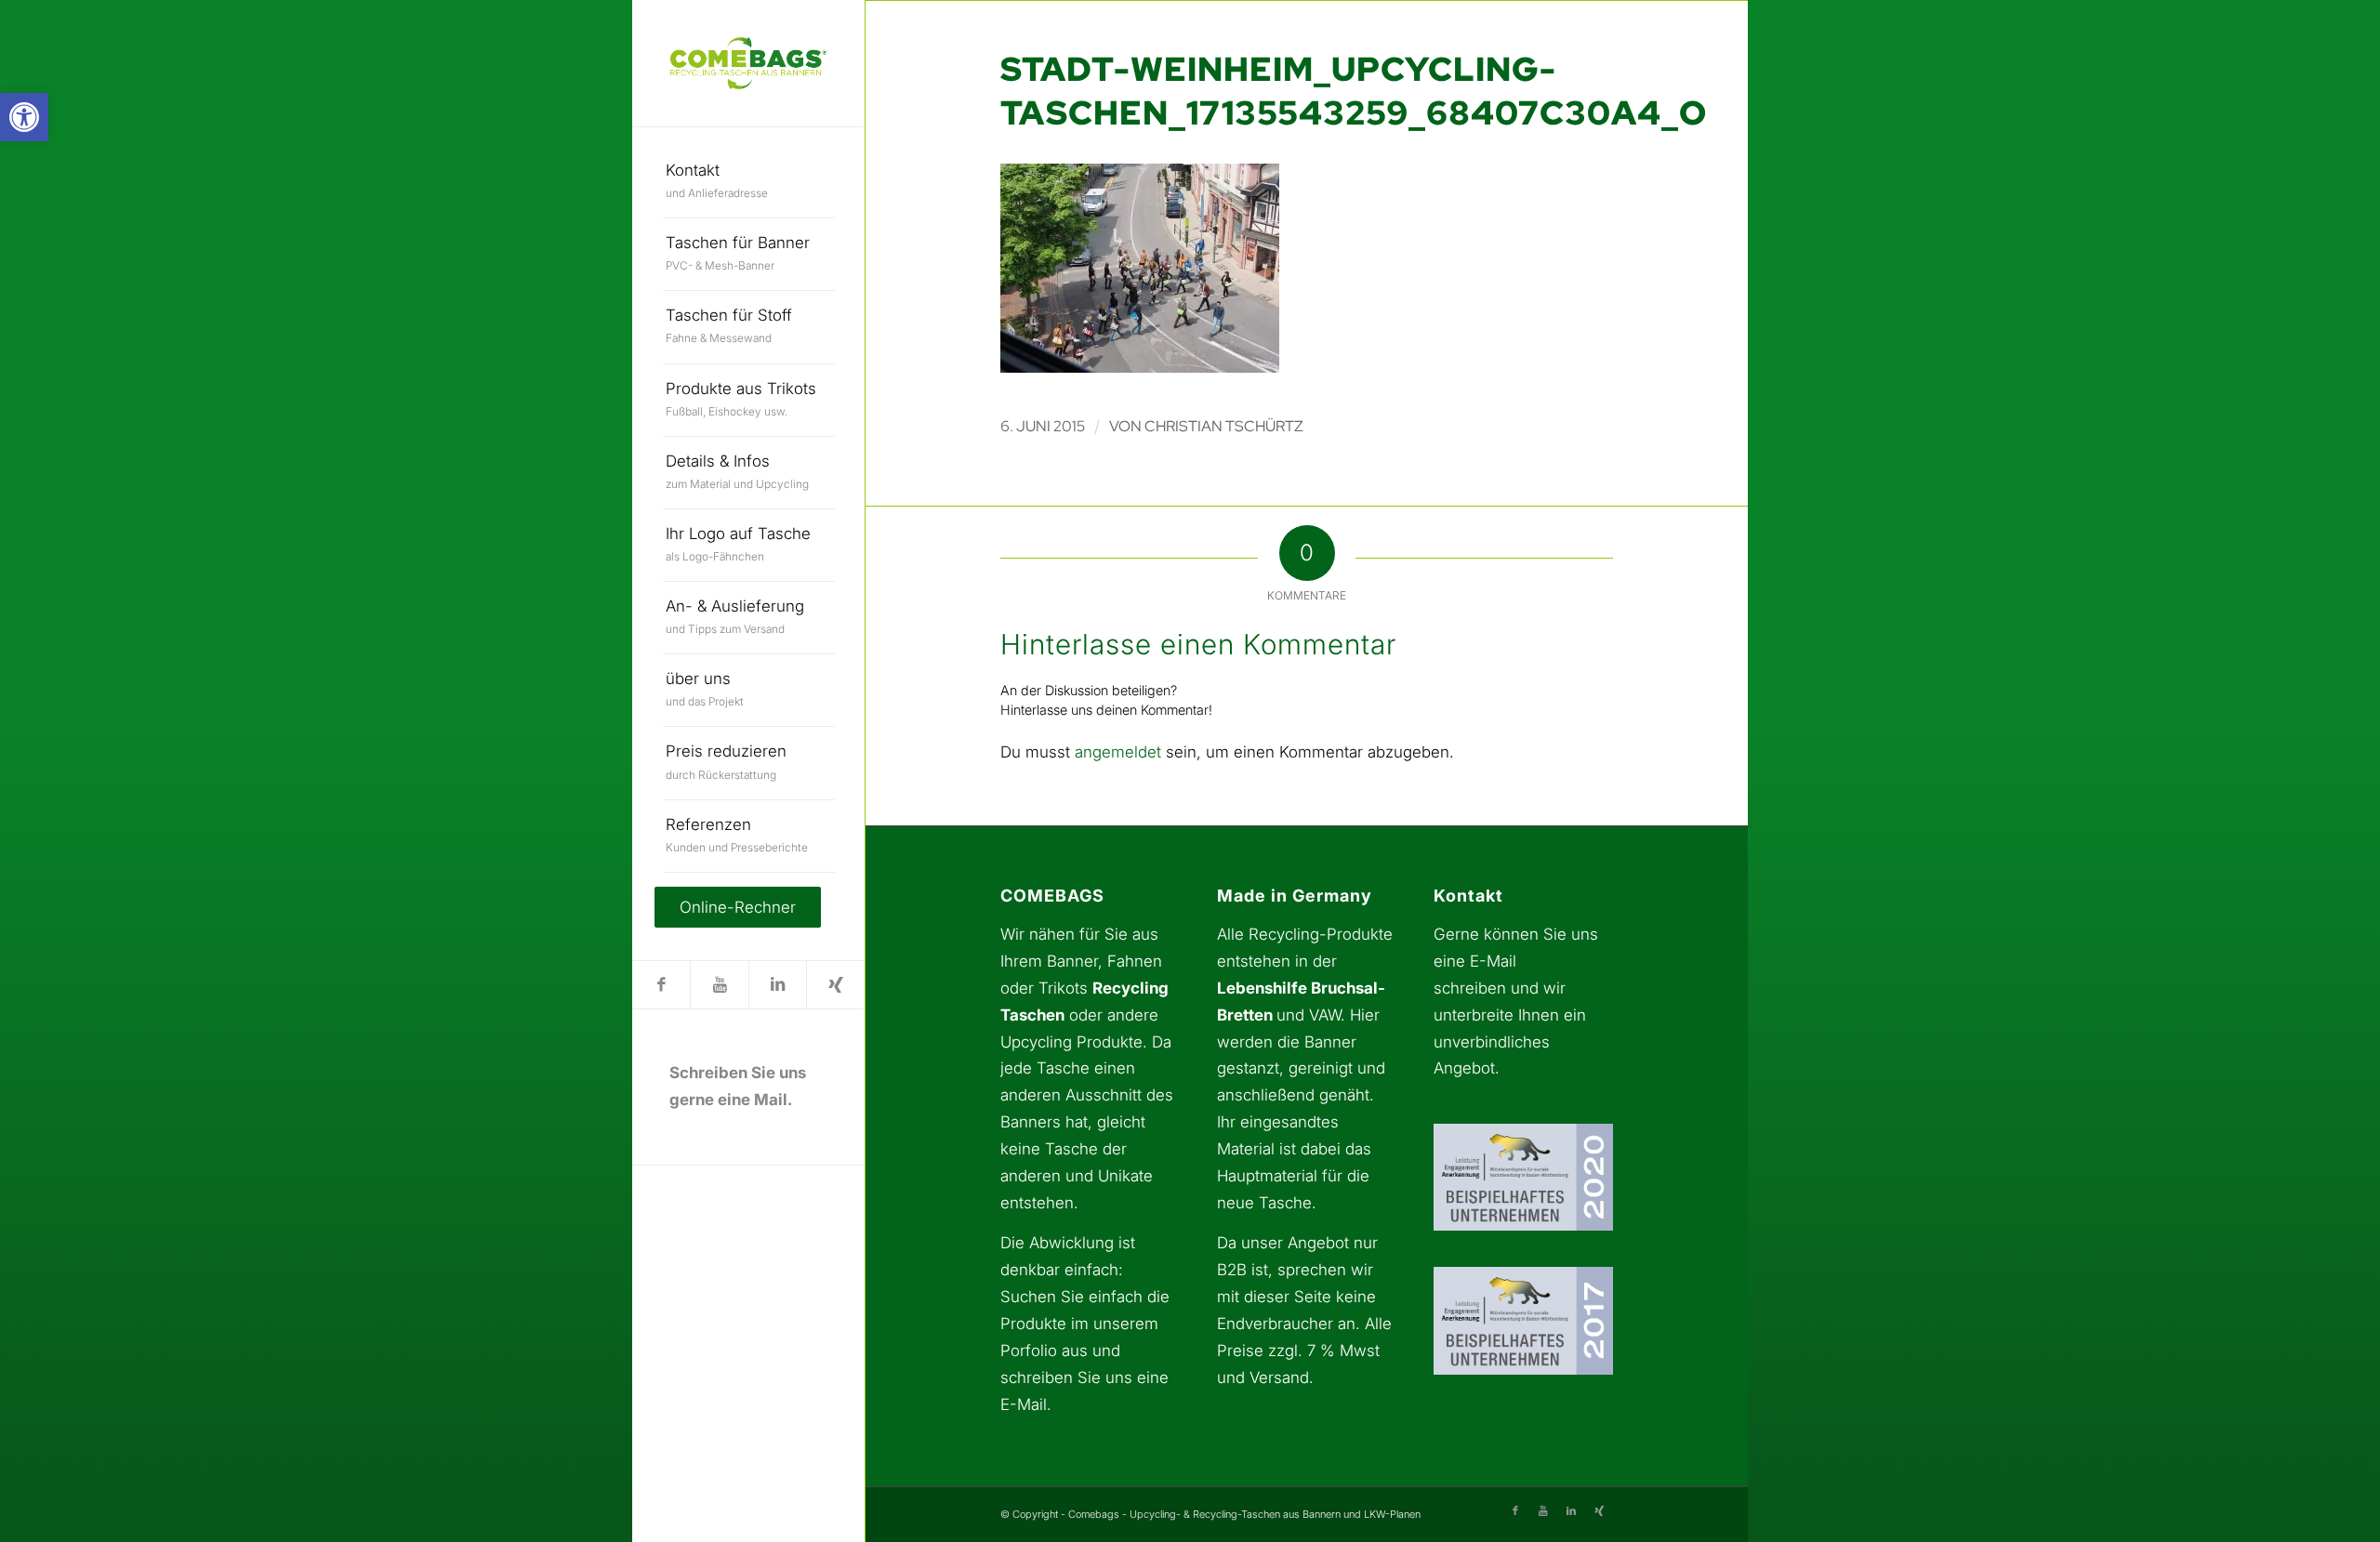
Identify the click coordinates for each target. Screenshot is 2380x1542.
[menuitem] (749, 182)
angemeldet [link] (1118, 752)
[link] (24, 117)
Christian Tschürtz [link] (1224, 426)
